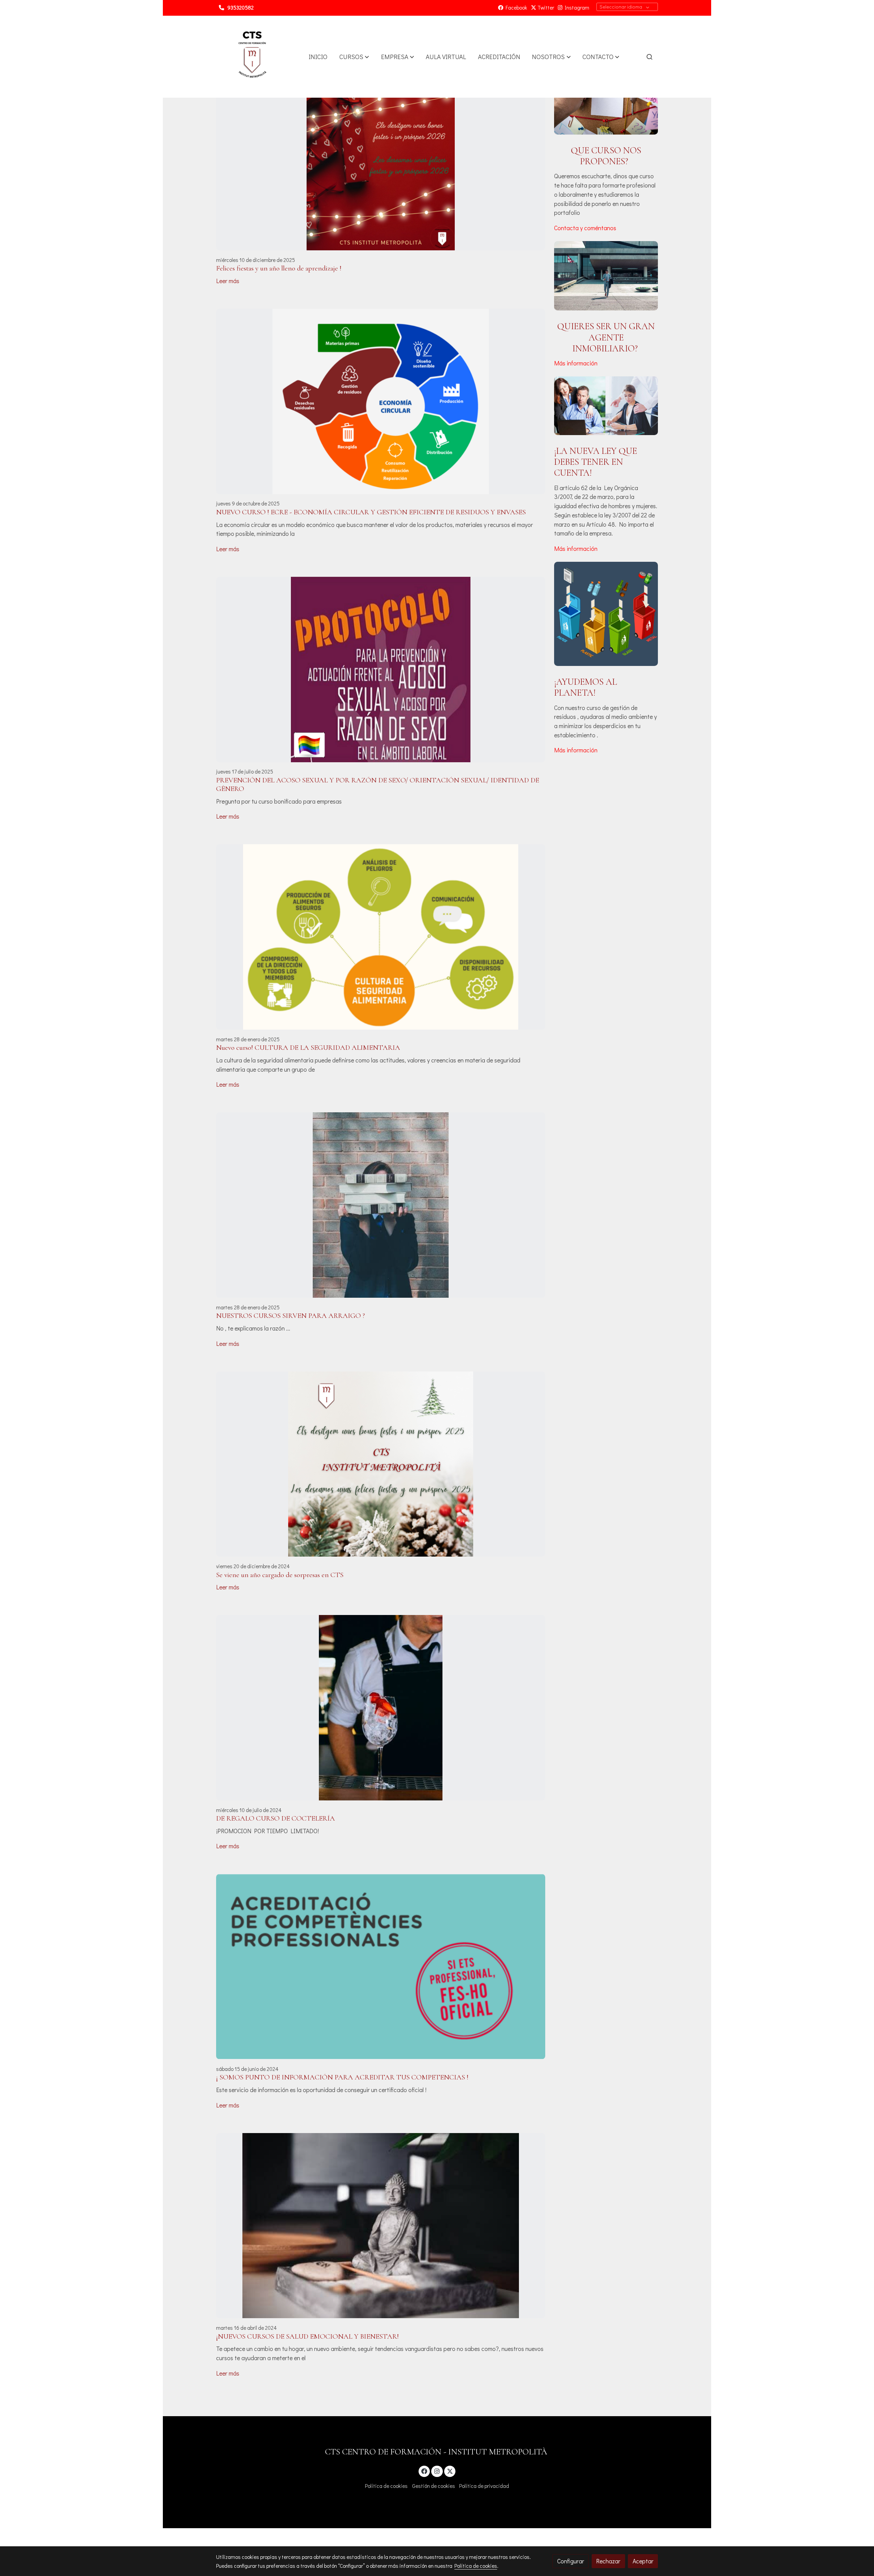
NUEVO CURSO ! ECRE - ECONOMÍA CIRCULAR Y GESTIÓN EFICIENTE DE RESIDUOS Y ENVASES (371, 512)
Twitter (545, 8)
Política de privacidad (484, 2486)
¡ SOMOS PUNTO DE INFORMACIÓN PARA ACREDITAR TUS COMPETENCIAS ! (342, 2077)
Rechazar (608, 2561)
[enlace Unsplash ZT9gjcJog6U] (606, 99)
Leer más (228, 281)
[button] (354, 57)
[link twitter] (450, 2471)
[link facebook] (425, 2471)
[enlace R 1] (606, 405)
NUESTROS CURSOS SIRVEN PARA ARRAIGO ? (291, 1316)
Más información (576, 363)
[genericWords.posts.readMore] (381, 157)
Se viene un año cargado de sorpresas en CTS (280, 1575)
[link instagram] (437, 2471)
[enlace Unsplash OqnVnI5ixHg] (606, 275)
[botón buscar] (649, 57)
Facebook (515, 8)
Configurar (571, 2561)
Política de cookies (386, 2486)
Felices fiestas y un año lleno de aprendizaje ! (279, 268)
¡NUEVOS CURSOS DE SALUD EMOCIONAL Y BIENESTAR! (307, 2336)
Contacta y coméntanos (585, 228)
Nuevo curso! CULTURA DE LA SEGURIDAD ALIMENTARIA (308, 1048)
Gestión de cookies (434, 2486)
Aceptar (643, 2561)
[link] (252, 57)
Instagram (576, 8)
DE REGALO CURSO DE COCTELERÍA (276, 1818)
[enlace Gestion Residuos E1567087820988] (606, 613)
